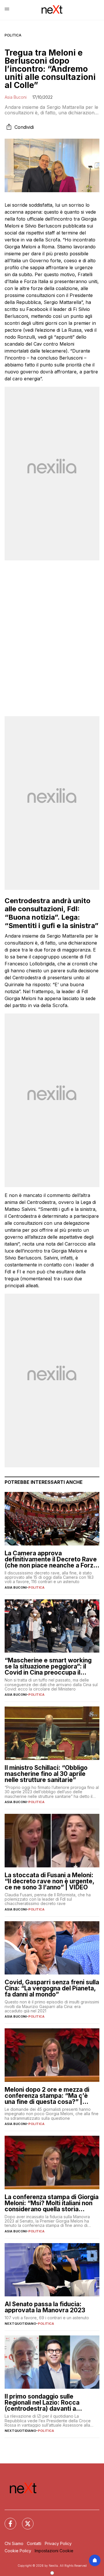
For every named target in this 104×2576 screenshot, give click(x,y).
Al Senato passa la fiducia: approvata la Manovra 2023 (45, 2307)
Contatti (34, 2543)
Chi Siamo (14, 2543)
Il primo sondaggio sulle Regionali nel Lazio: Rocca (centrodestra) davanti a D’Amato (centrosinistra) (42, 2402)
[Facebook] (7, 2520)
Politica (13, 35)
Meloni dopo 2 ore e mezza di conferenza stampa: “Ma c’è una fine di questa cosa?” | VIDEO (47, 2096)
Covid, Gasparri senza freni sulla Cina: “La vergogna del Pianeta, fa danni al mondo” (52, 1988)
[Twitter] (24, 2520)
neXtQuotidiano (20, 2324)
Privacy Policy (58, 2543)
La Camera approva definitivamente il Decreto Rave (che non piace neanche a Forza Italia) (51, 1559)
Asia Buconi (16, 97)
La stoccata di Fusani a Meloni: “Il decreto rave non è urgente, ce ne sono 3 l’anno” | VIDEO (49, 1881)
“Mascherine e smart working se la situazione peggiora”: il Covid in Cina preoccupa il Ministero (48, 1666)
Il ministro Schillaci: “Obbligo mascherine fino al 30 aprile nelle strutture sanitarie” (46, 1774)
